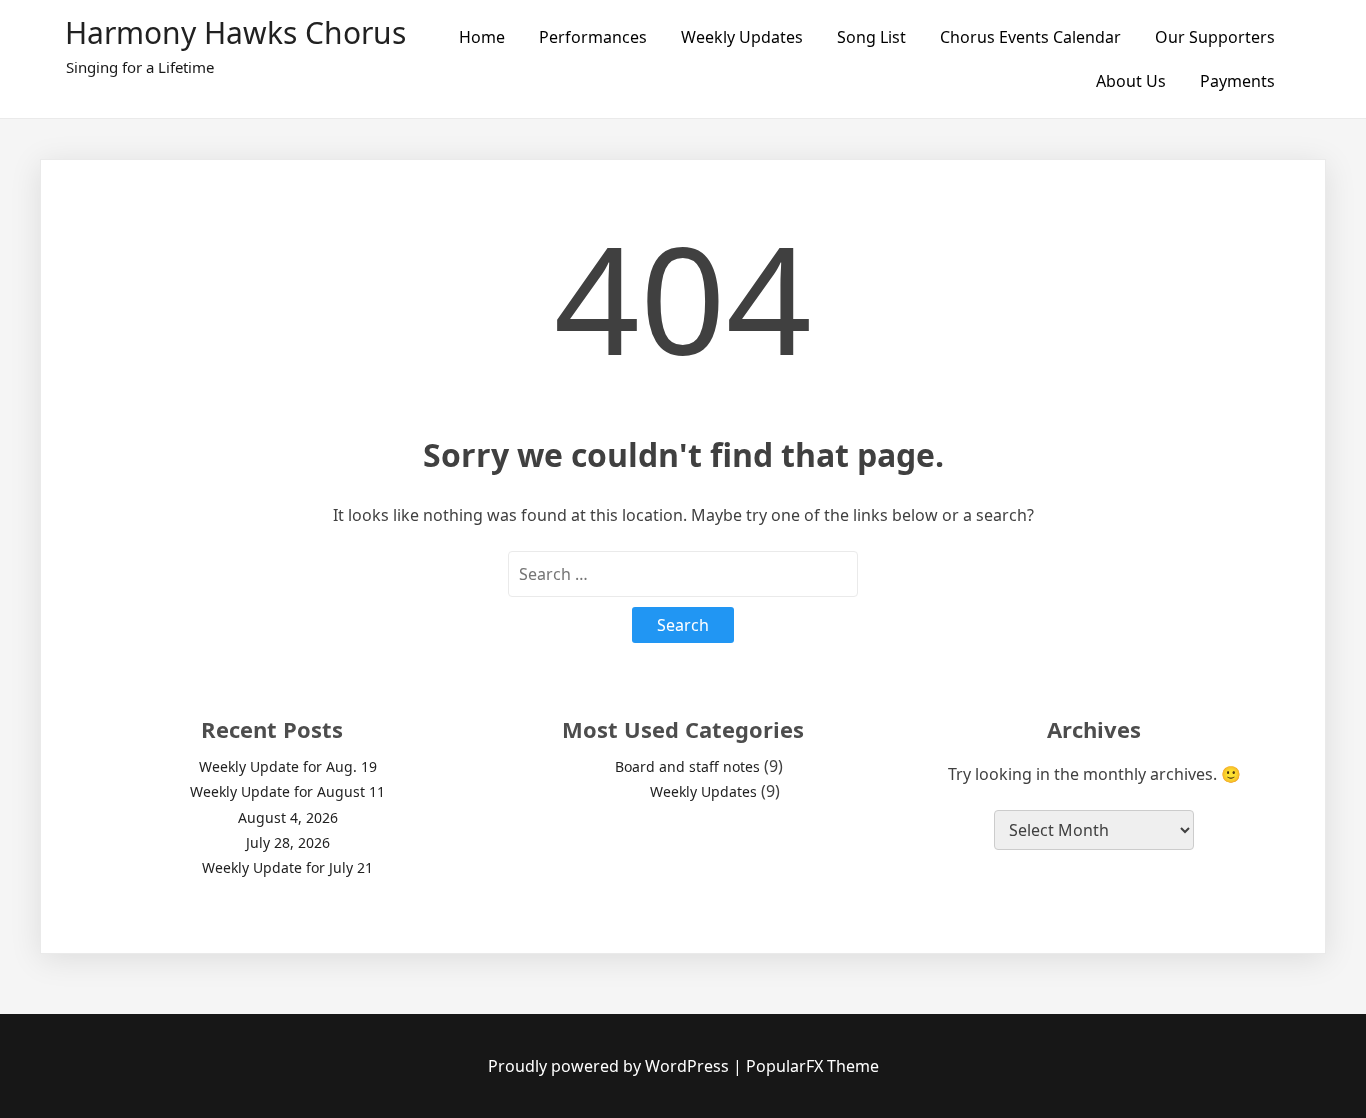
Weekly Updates (742, 37)
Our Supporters (1215, 37)
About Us (1131, 81)
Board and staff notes (687, 766)
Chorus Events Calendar (1030, 37)
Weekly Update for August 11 (287, 791)
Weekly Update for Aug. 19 (288, 766)
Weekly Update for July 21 (287, 867)
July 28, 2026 (288, 842)
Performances (593, 37)
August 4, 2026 (288, 817)
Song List (871, 37)
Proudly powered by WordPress (610, 1066)
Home (482, 37)
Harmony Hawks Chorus (235, 32)
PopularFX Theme (812, 1066)
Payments (1237, 81)
